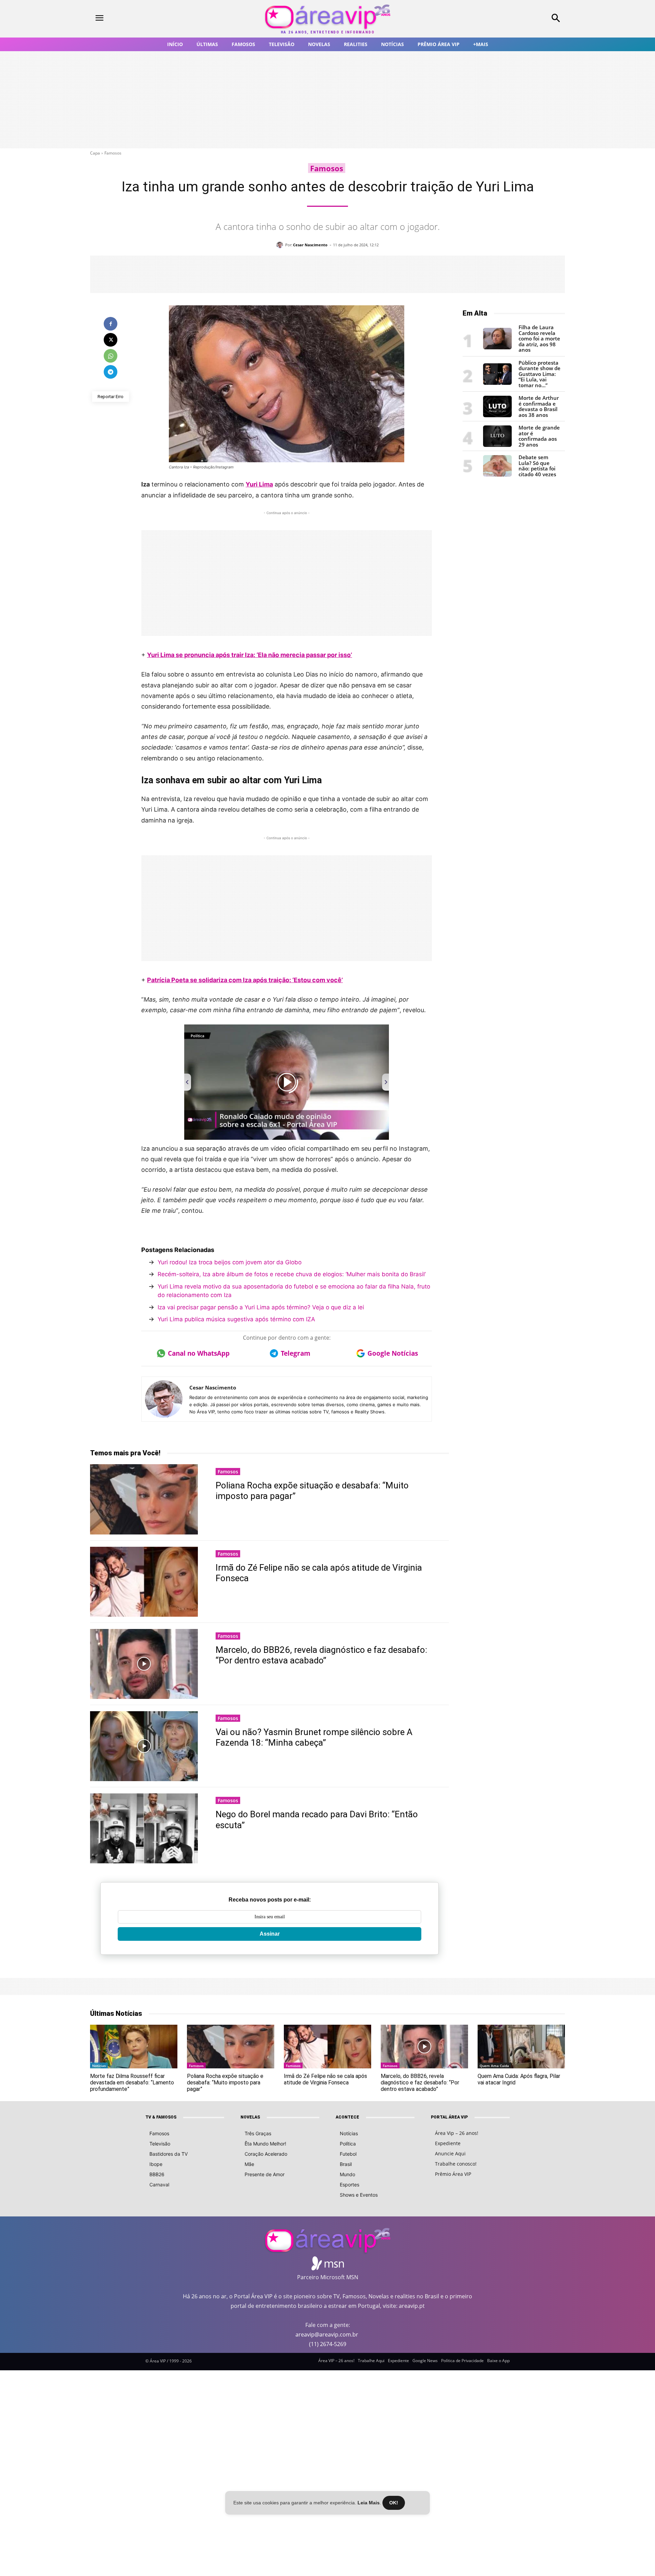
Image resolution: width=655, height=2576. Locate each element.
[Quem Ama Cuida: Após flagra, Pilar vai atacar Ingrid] (521, 2047)
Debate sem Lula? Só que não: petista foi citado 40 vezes (537, 466)
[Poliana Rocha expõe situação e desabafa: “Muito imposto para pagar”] (144, 1499)
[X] (111, 340)
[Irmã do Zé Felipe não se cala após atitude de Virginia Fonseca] (144, 1582)
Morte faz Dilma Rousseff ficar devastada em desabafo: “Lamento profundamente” (132, 2083)
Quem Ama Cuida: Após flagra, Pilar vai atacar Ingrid (519, 2079)
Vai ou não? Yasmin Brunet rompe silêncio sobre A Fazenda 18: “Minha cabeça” (314, 1737)
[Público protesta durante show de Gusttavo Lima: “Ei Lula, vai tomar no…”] (497, 383)
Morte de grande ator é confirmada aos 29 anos (539, 436)
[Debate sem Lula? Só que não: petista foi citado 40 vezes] (497, 475)
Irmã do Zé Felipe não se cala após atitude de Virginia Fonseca (325, 2079)
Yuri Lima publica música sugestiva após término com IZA (236, 1319)
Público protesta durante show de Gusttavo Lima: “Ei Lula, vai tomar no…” (540, 374)
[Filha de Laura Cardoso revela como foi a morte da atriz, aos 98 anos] (497, 347)
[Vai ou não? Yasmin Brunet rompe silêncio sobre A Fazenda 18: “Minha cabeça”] (144, 1746)
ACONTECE (347, 2117)
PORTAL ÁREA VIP (449, 2117)
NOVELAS (250, 2117)
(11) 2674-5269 (328, 2344)
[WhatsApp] (111, 356)
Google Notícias (393, 1353)
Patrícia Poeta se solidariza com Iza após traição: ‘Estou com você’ (245, 980)
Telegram (296, 1353)
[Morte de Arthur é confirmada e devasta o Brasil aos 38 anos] (497, 415)
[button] (512, 19)
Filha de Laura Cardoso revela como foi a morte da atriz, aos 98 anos (539, 338)
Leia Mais (369, 2503)
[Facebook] (111, 324)
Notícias (99, 2066)
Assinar (270, 1934)
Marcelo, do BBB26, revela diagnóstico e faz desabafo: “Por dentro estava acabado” (321, 1655)
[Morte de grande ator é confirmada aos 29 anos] (497, 445)
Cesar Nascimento (310, 245)
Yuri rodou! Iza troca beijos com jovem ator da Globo (230, 1262)
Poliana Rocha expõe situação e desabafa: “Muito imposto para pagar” (225, 2083)
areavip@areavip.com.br (327, 2334)
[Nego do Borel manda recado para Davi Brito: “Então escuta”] (144, 1828)
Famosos (113, 153)
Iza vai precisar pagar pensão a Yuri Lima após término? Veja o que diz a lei (261, 1307)
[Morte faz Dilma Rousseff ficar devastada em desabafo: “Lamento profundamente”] (134, 2047)
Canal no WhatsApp (199, 1353)
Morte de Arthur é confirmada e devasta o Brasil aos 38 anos (539, 406)
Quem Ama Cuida (494, 2066)
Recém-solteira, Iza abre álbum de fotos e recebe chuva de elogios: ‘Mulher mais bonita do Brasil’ (293, 1274)
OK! (394, 2503)
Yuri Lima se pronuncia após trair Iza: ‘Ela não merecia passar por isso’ (250, 655)
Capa (95, 153)
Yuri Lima (259, 484)
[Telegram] (111, 372)
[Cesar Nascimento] (281, 245)
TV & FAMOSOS (161, 2117)
